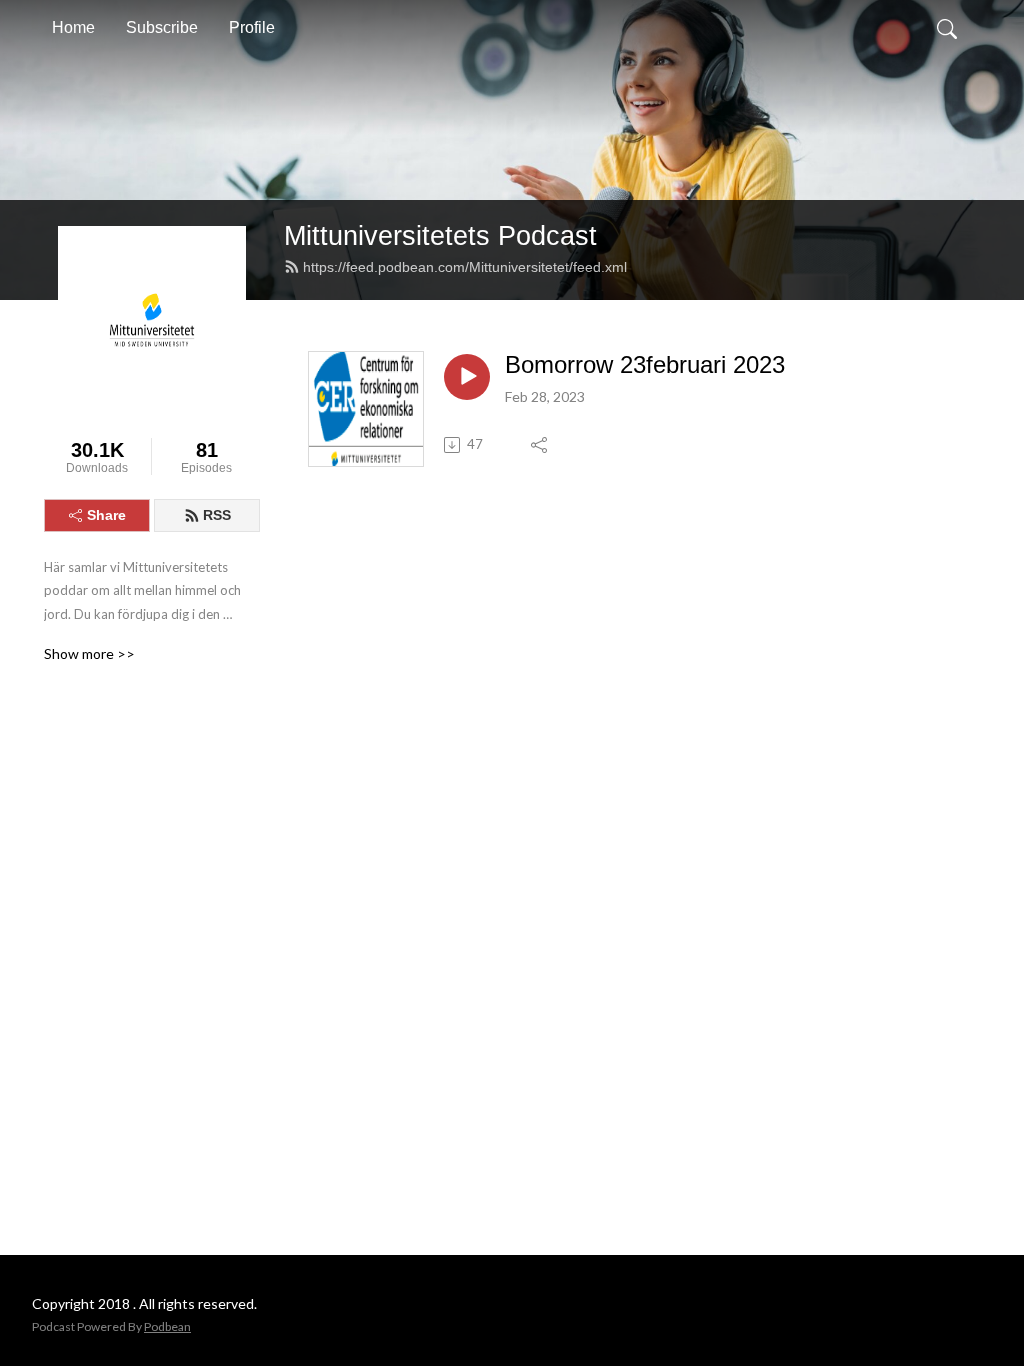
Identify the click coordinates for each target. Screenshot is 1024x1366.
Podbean (167, 1326)
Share (106, 515)
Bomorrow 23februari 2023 (645, 364)
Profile (252, 27)
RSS (217, 515)
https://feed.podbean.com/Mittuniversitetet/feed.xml (465, 267)
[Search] (947, 28)
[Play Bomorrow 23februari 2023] (467, 377)
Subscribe (162, 27)
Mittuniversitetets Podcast (440, 235)
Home (73, 27)
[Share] (540, 445)
